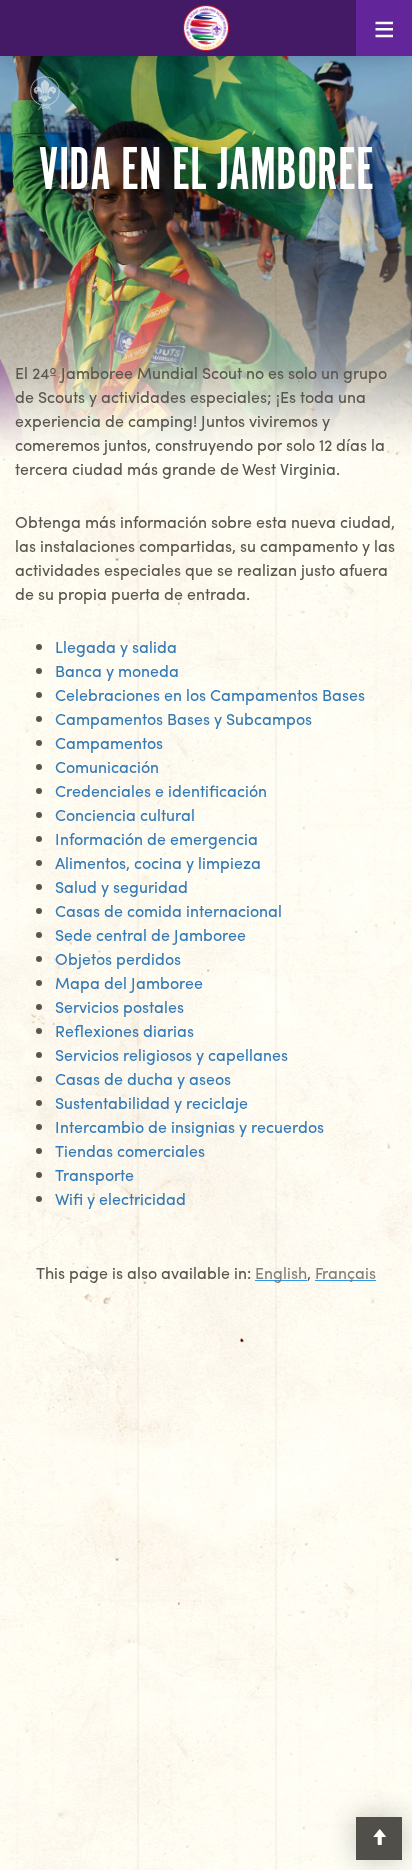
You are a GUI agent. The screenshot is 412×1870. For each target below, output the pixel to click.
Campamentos (109, 742)
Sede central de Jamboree (150, 934)
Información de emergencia (156, 838)
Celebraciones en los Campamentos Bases (210, 694)
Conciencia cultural (125, 814)
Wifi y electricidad (120, 1198)
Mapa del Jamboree (129, 982)
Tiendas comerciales (130, 1150)
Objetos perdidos (118, 958)
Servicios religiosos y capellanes (171, 1054)
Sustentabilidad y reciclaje (151, 1102)
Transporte (94, 1174)
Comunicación (107, 766)
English (281, 1273)
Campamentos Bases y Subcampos (183, 718)
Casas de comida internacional (168, 910)
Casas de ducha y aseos (143, 1078)
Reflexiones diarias (124, 1030)
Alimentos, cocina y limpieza (158, 862)
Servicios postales (119, 1006)
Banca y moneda (117, 670)
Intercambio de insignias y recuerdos (189, 1126)
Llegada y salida (116, 646)
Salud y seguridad (121, 886)
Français (345, 1273)
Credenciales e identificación (161, 790)
